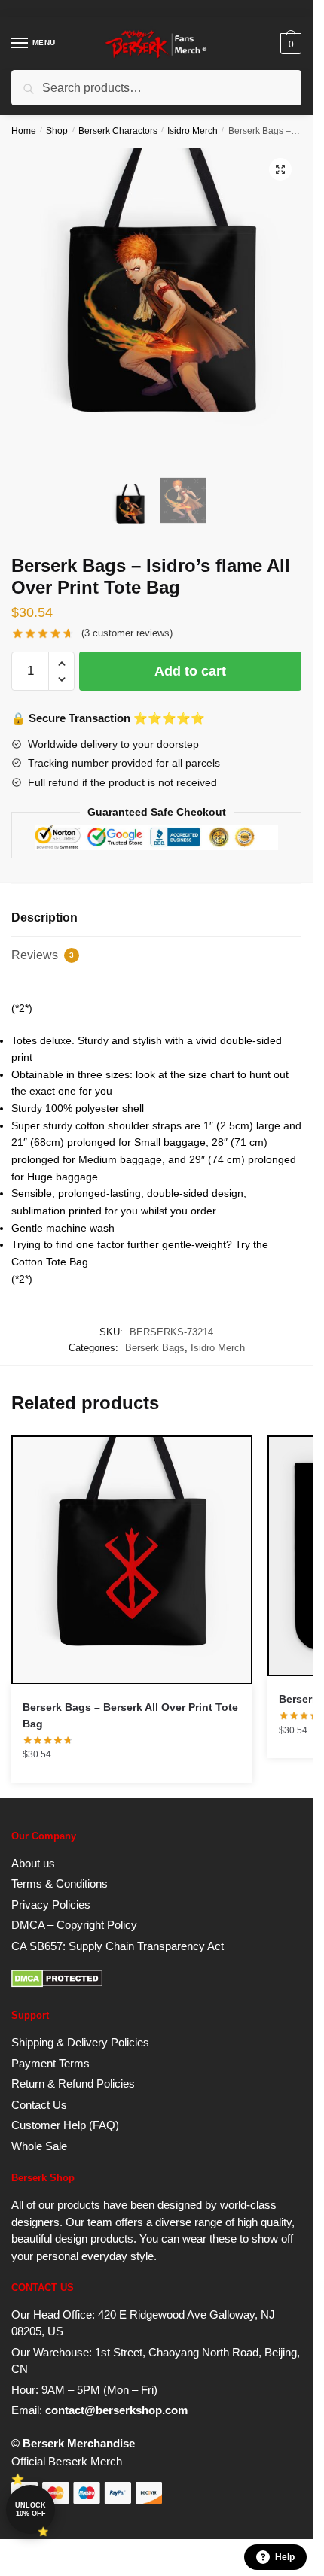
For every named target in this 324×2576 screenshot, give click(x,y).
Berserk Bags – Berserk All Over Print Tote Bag (130, 1716)
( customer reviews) (127, 633)
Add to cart (190, 671)
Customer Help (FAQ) (65, 2125)
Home (24, 131)
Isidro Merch (193, 131)
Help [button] (285, 2557)
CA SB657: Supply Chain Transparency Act (118, 1946)
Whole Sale (39, 2146)
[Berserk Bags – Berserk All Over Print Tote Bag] (132, 1560)
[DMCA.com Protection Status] (57, 1984)
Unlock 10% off (31, 2509)
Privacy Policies (51, 1905)
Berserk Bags (155, 1348)
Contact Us (39, 2105)
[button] (280, 169)
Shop (57, 131)
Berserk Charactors (118, 131)
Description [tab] (44, 917)
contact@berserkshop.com (116, 2410)
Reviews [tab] (43, 955)
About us (33, 1863)
